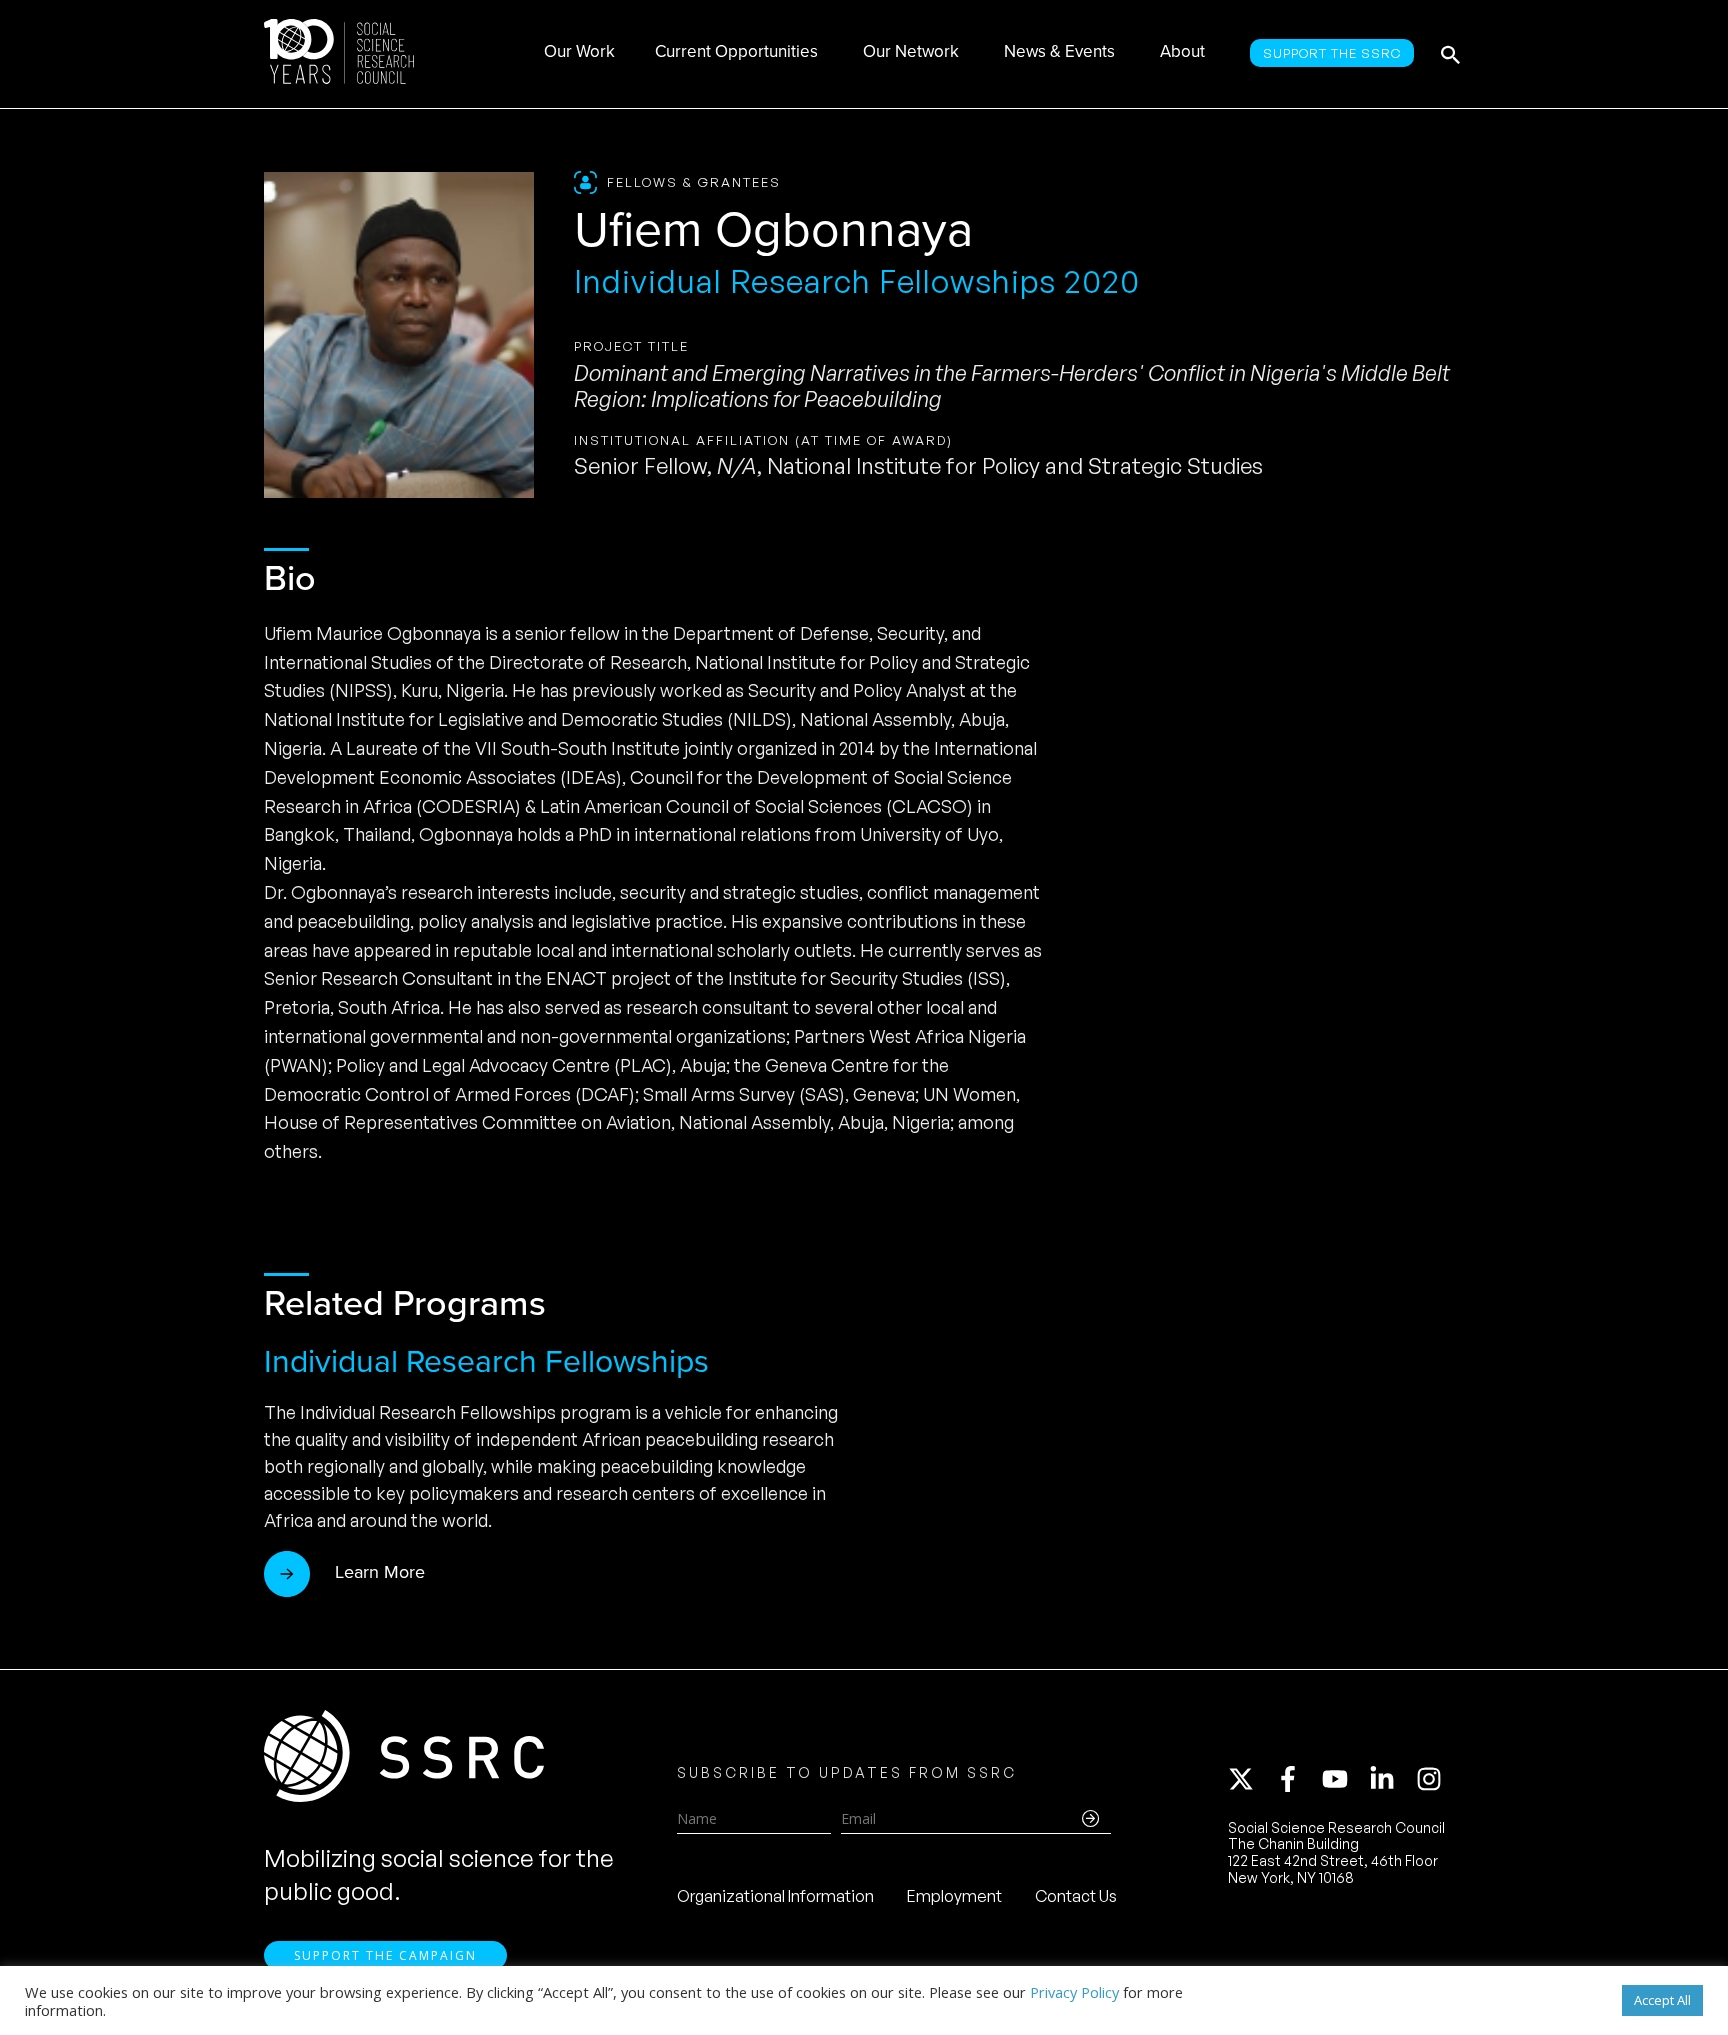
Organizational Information (775, 1896)
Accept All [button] (1662, 2000)
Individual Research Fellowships (486, 1361)
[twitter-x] (1250, 1779)
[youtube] (1344, 1779)
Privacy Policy (1074, 1992)
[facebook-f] (1297, 1779)
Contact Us (1076, 1896)
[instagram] (1433, 1779)
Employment (954, 1896)
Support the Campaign (385, 1955)
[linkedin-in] (1391, 1779)
